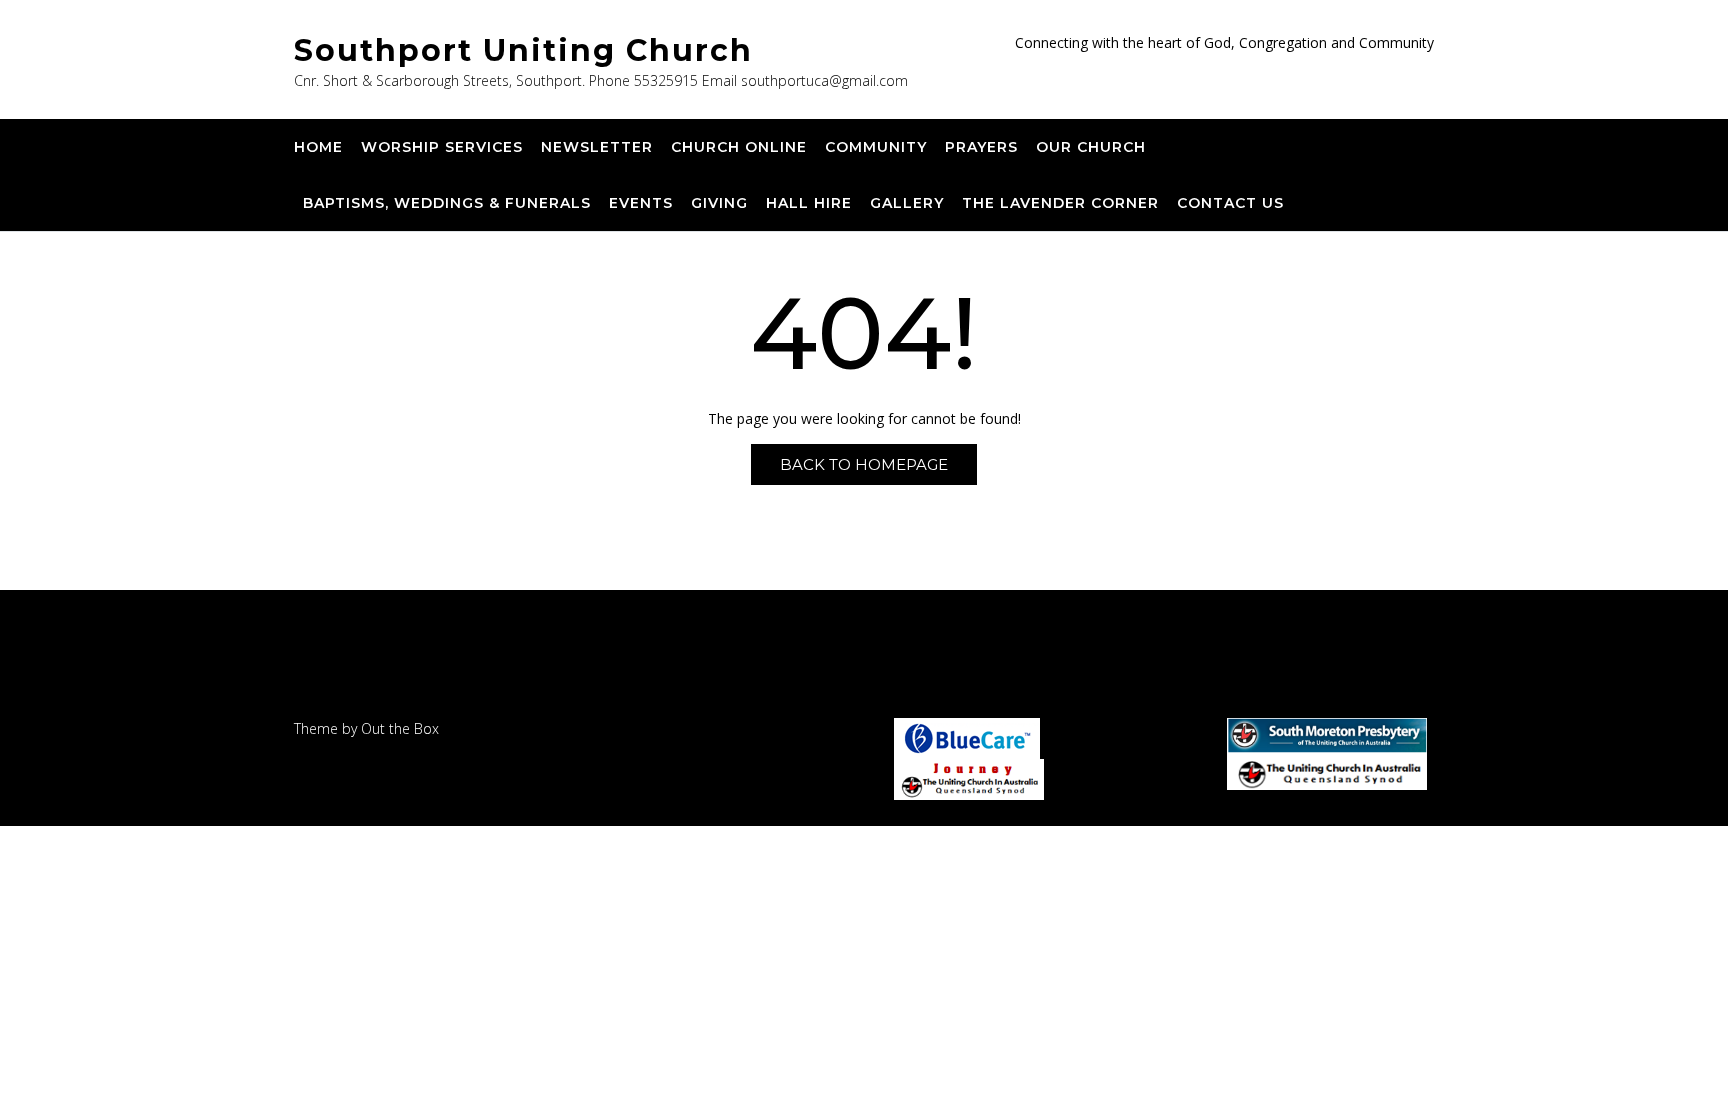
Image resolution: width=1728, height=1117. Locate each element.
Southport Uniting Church (523, 50)
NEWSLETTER (597, 147)
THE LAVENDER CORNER (1060, 203)
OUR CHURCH (1091, 147)
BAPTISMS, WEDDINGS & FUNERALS (447, 203)
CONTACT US (1230, 203)
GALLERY (907, 203)
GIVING (719, 203)
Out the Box (400, 728)
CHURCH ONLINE (739, 147)
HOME (318, 147)
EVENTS (641, 203)
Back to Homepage (864, 464)
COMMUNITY (876, 147)
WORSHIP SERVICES (442, 147)
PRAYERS (981, 147)
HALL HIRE (809, 203)
